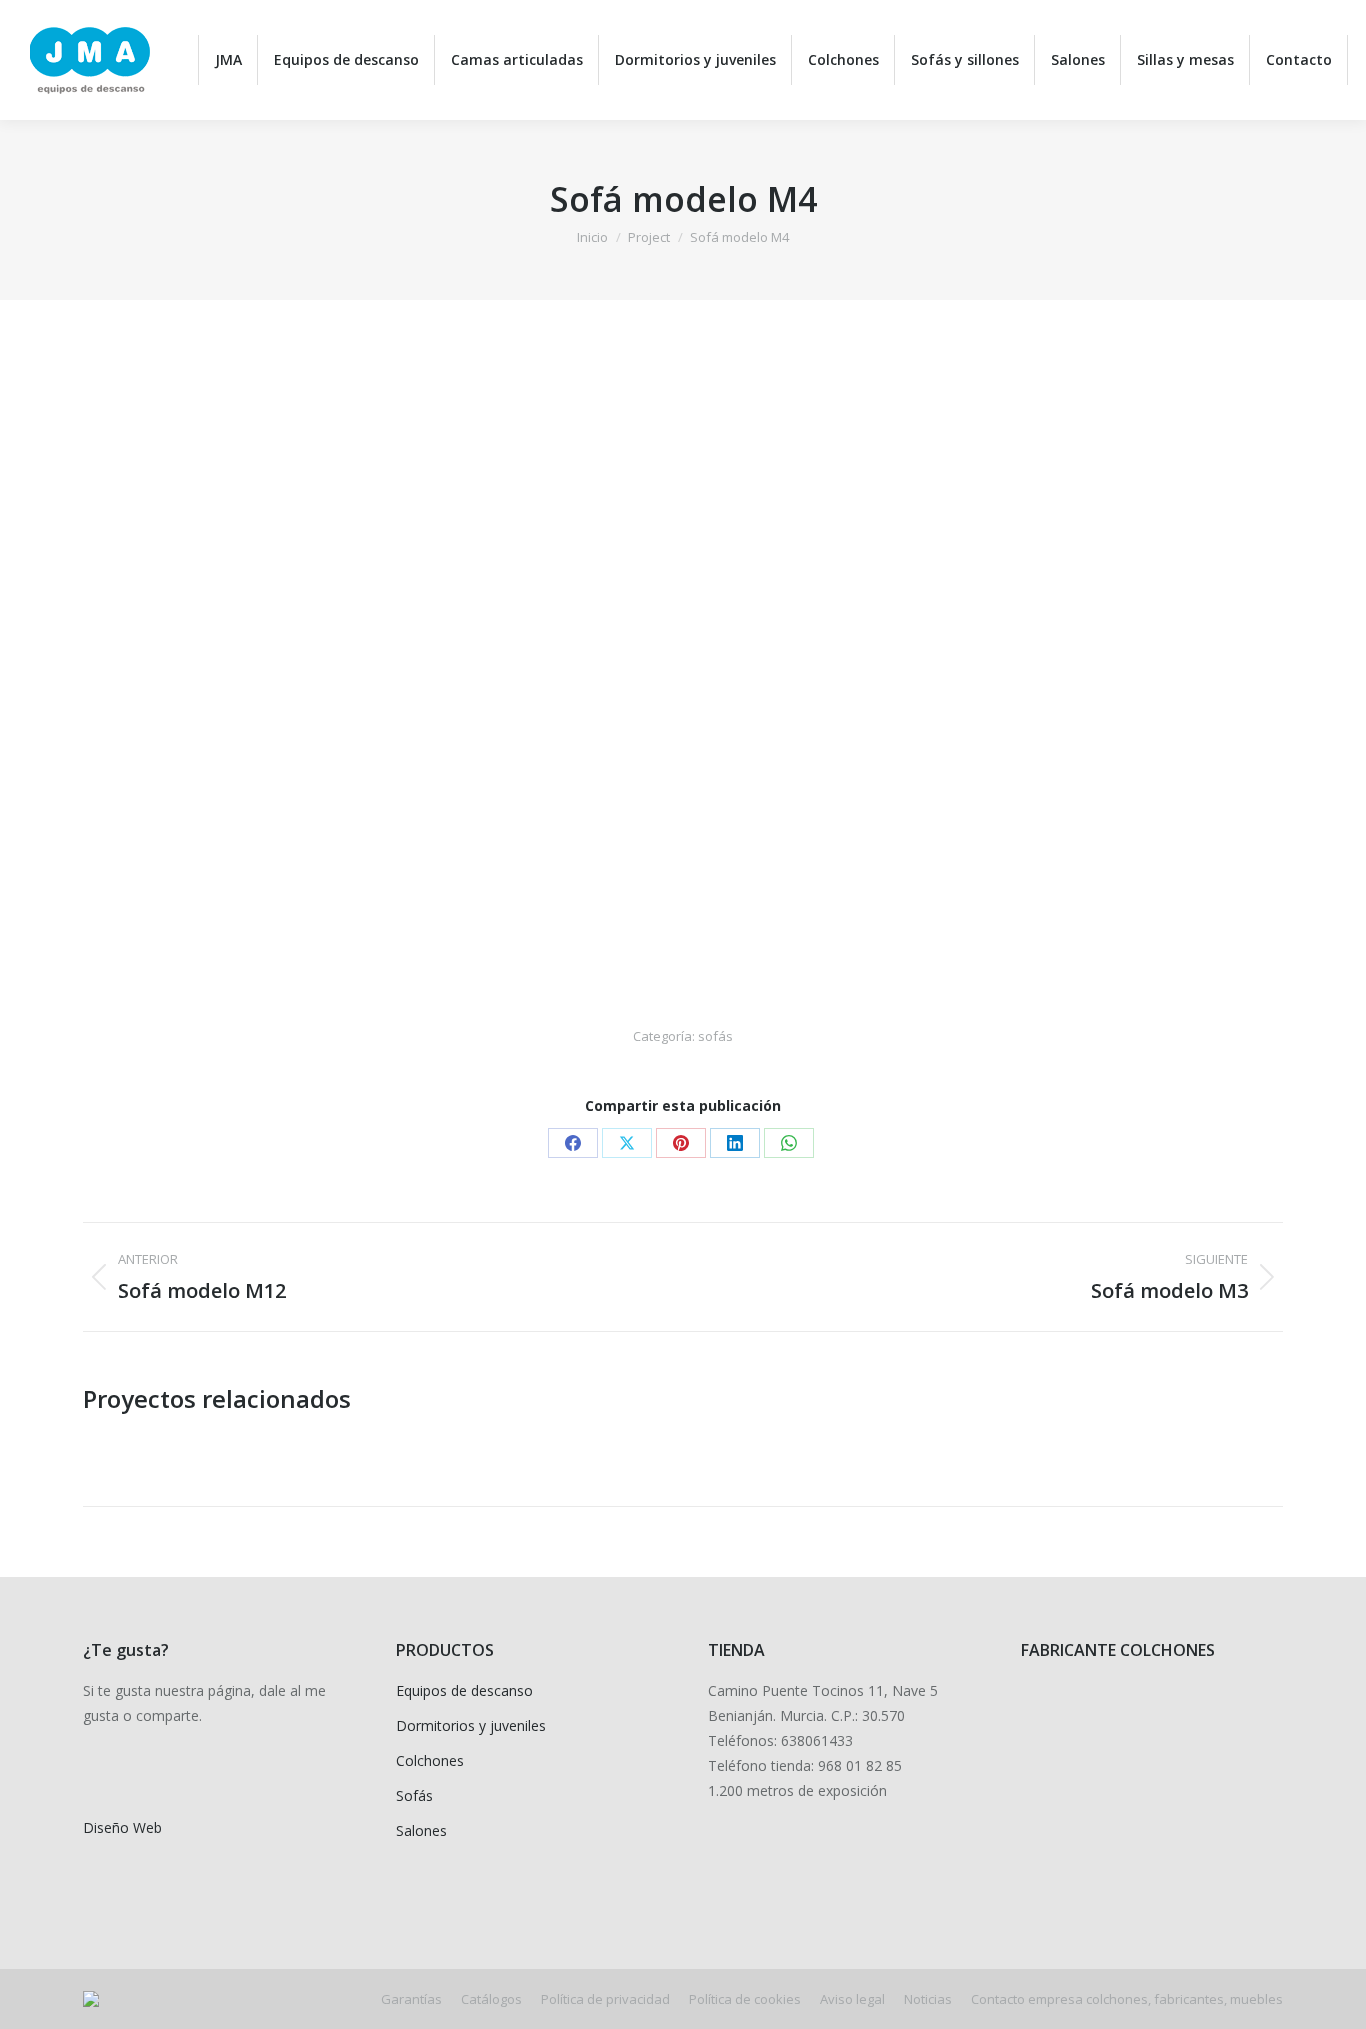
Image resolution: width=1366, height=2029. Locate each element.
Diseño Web (122, 1827)
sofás (715, 1036)
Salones (421, 1830)
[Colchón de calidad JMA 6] (1059, 1875)
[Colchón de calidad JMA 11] (1136, 1721)
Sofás (414, 1795)
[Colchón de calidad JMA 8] (1136, 1798)
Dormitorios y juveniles (471, 1725)
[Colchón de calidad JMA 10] (1213, 1721)
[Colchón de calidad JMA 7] (1213, 1798)
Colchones (430, 1760)
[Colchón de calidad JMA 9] (1059, 1798)
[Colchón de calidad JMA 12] (1059, 1721)
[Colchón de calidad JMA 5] (1136, 1875)
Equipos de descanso (464, 1690)
